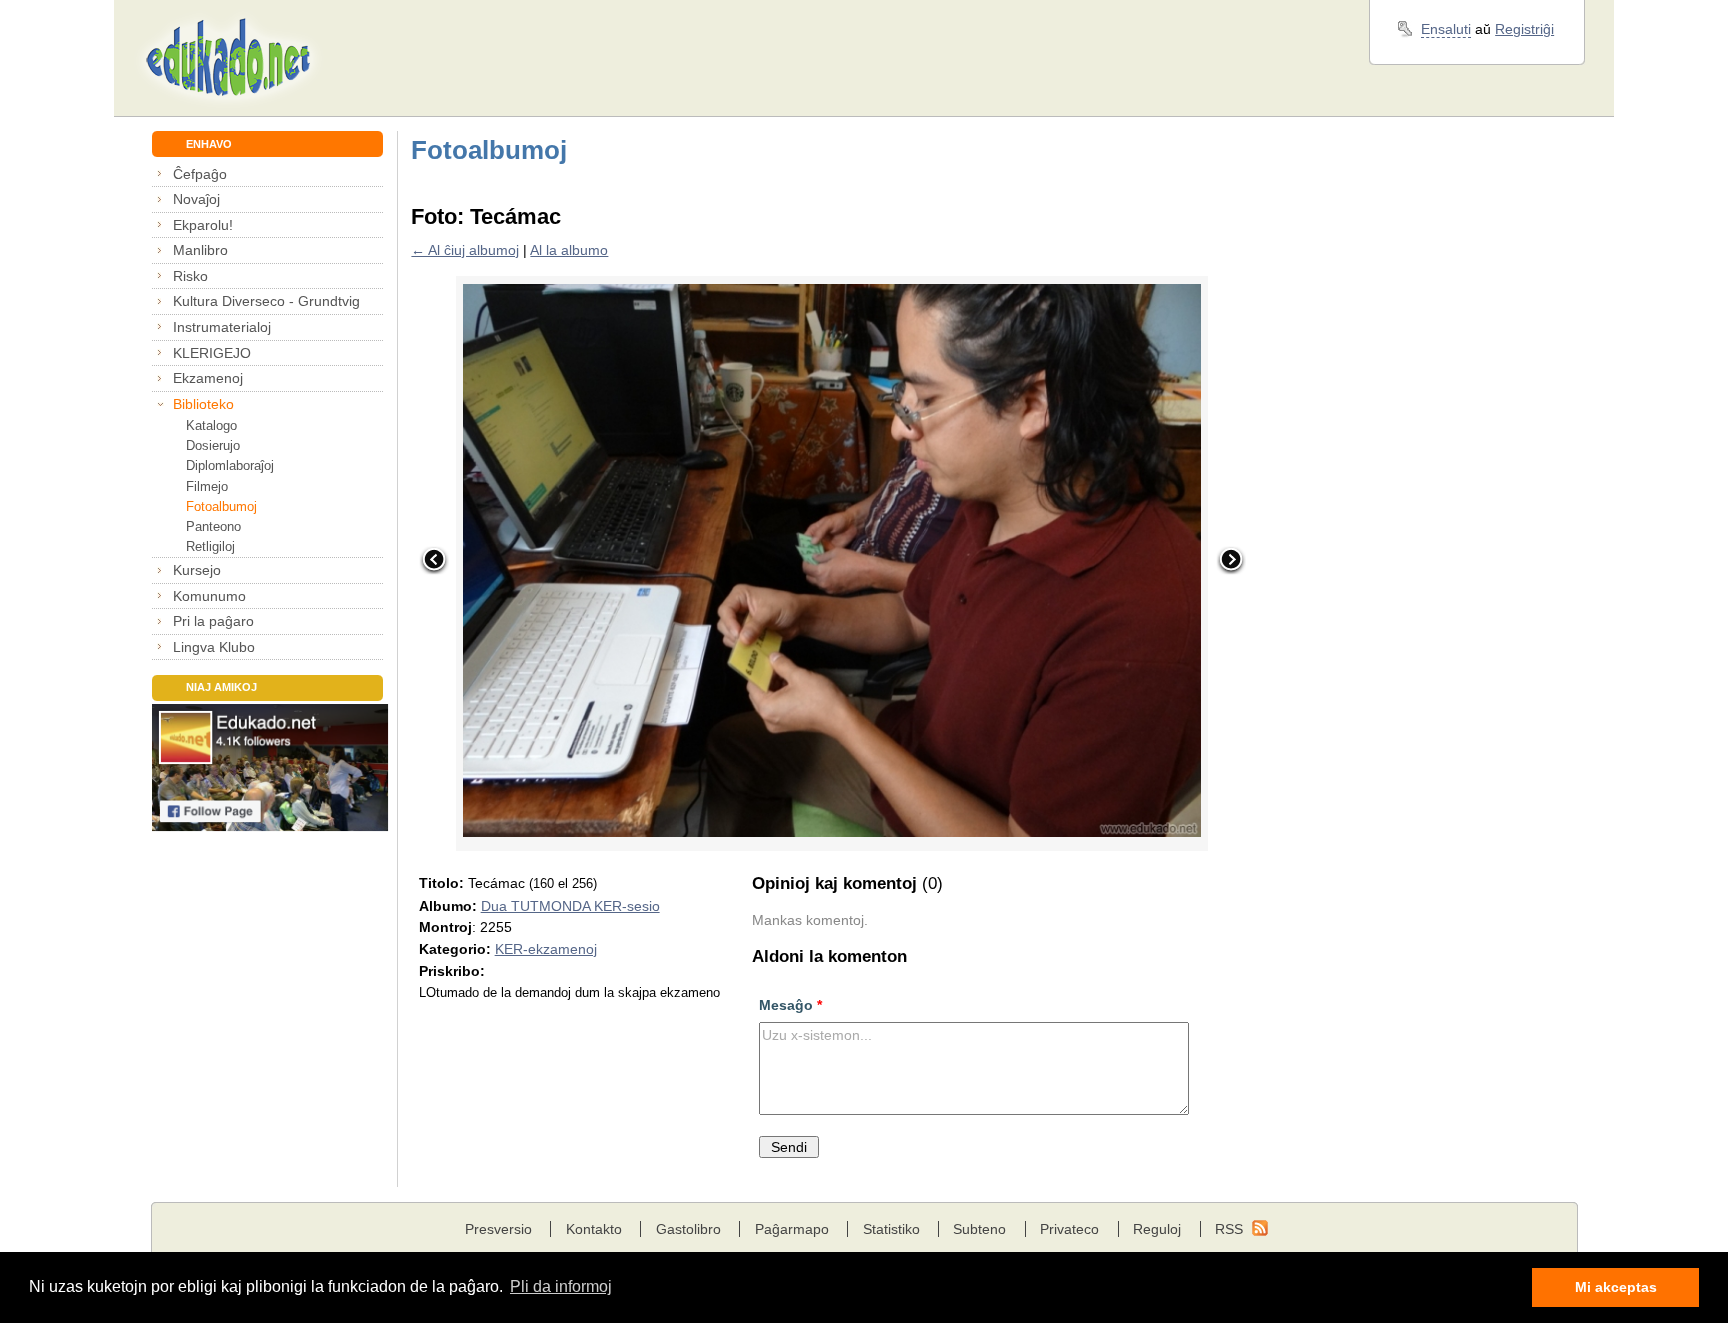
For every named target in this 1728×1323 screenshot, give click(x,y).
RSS (1229, 1229)
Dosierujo (213, 445)
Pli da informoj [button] (561, 1286)
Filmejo (207, 486)
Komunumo (209, 596)
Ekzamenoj (208, 378)
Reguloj (1157, 1229)
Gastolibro (688, 1229)
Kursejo (197, 570)
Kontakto (594, 1229)
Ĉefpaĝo (200, 174)
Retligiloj (210, 546)
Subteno (979, 1229)
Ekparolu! (203, 225)
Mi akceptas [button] (1616, 1287)
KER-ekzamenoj (546, 949)
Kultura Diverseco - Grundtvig (266, 301)
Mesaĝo (790, 1005)
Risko (190, 276)
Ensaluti (1446, 29)
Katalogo (211, 425)
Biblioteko (203, 404)
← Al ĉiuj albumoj (465, 250)
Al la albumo (569, 250)
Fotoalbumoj (221, 506)
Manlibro (200, 250)
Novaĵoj (196, 199)
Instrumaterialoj (222, 327)
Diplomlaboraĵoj (230, 465)
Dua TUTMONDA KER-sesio (570, 906)
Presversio (498, 1229)
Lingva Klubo (214, 647)
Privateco (1069, 1229)
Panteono (213, 526)
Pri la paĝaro (213, 621)
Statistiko (891, 1229)
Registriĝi (1524, 29)
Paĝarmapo (792, 1229)
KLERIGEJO (212, 353)
